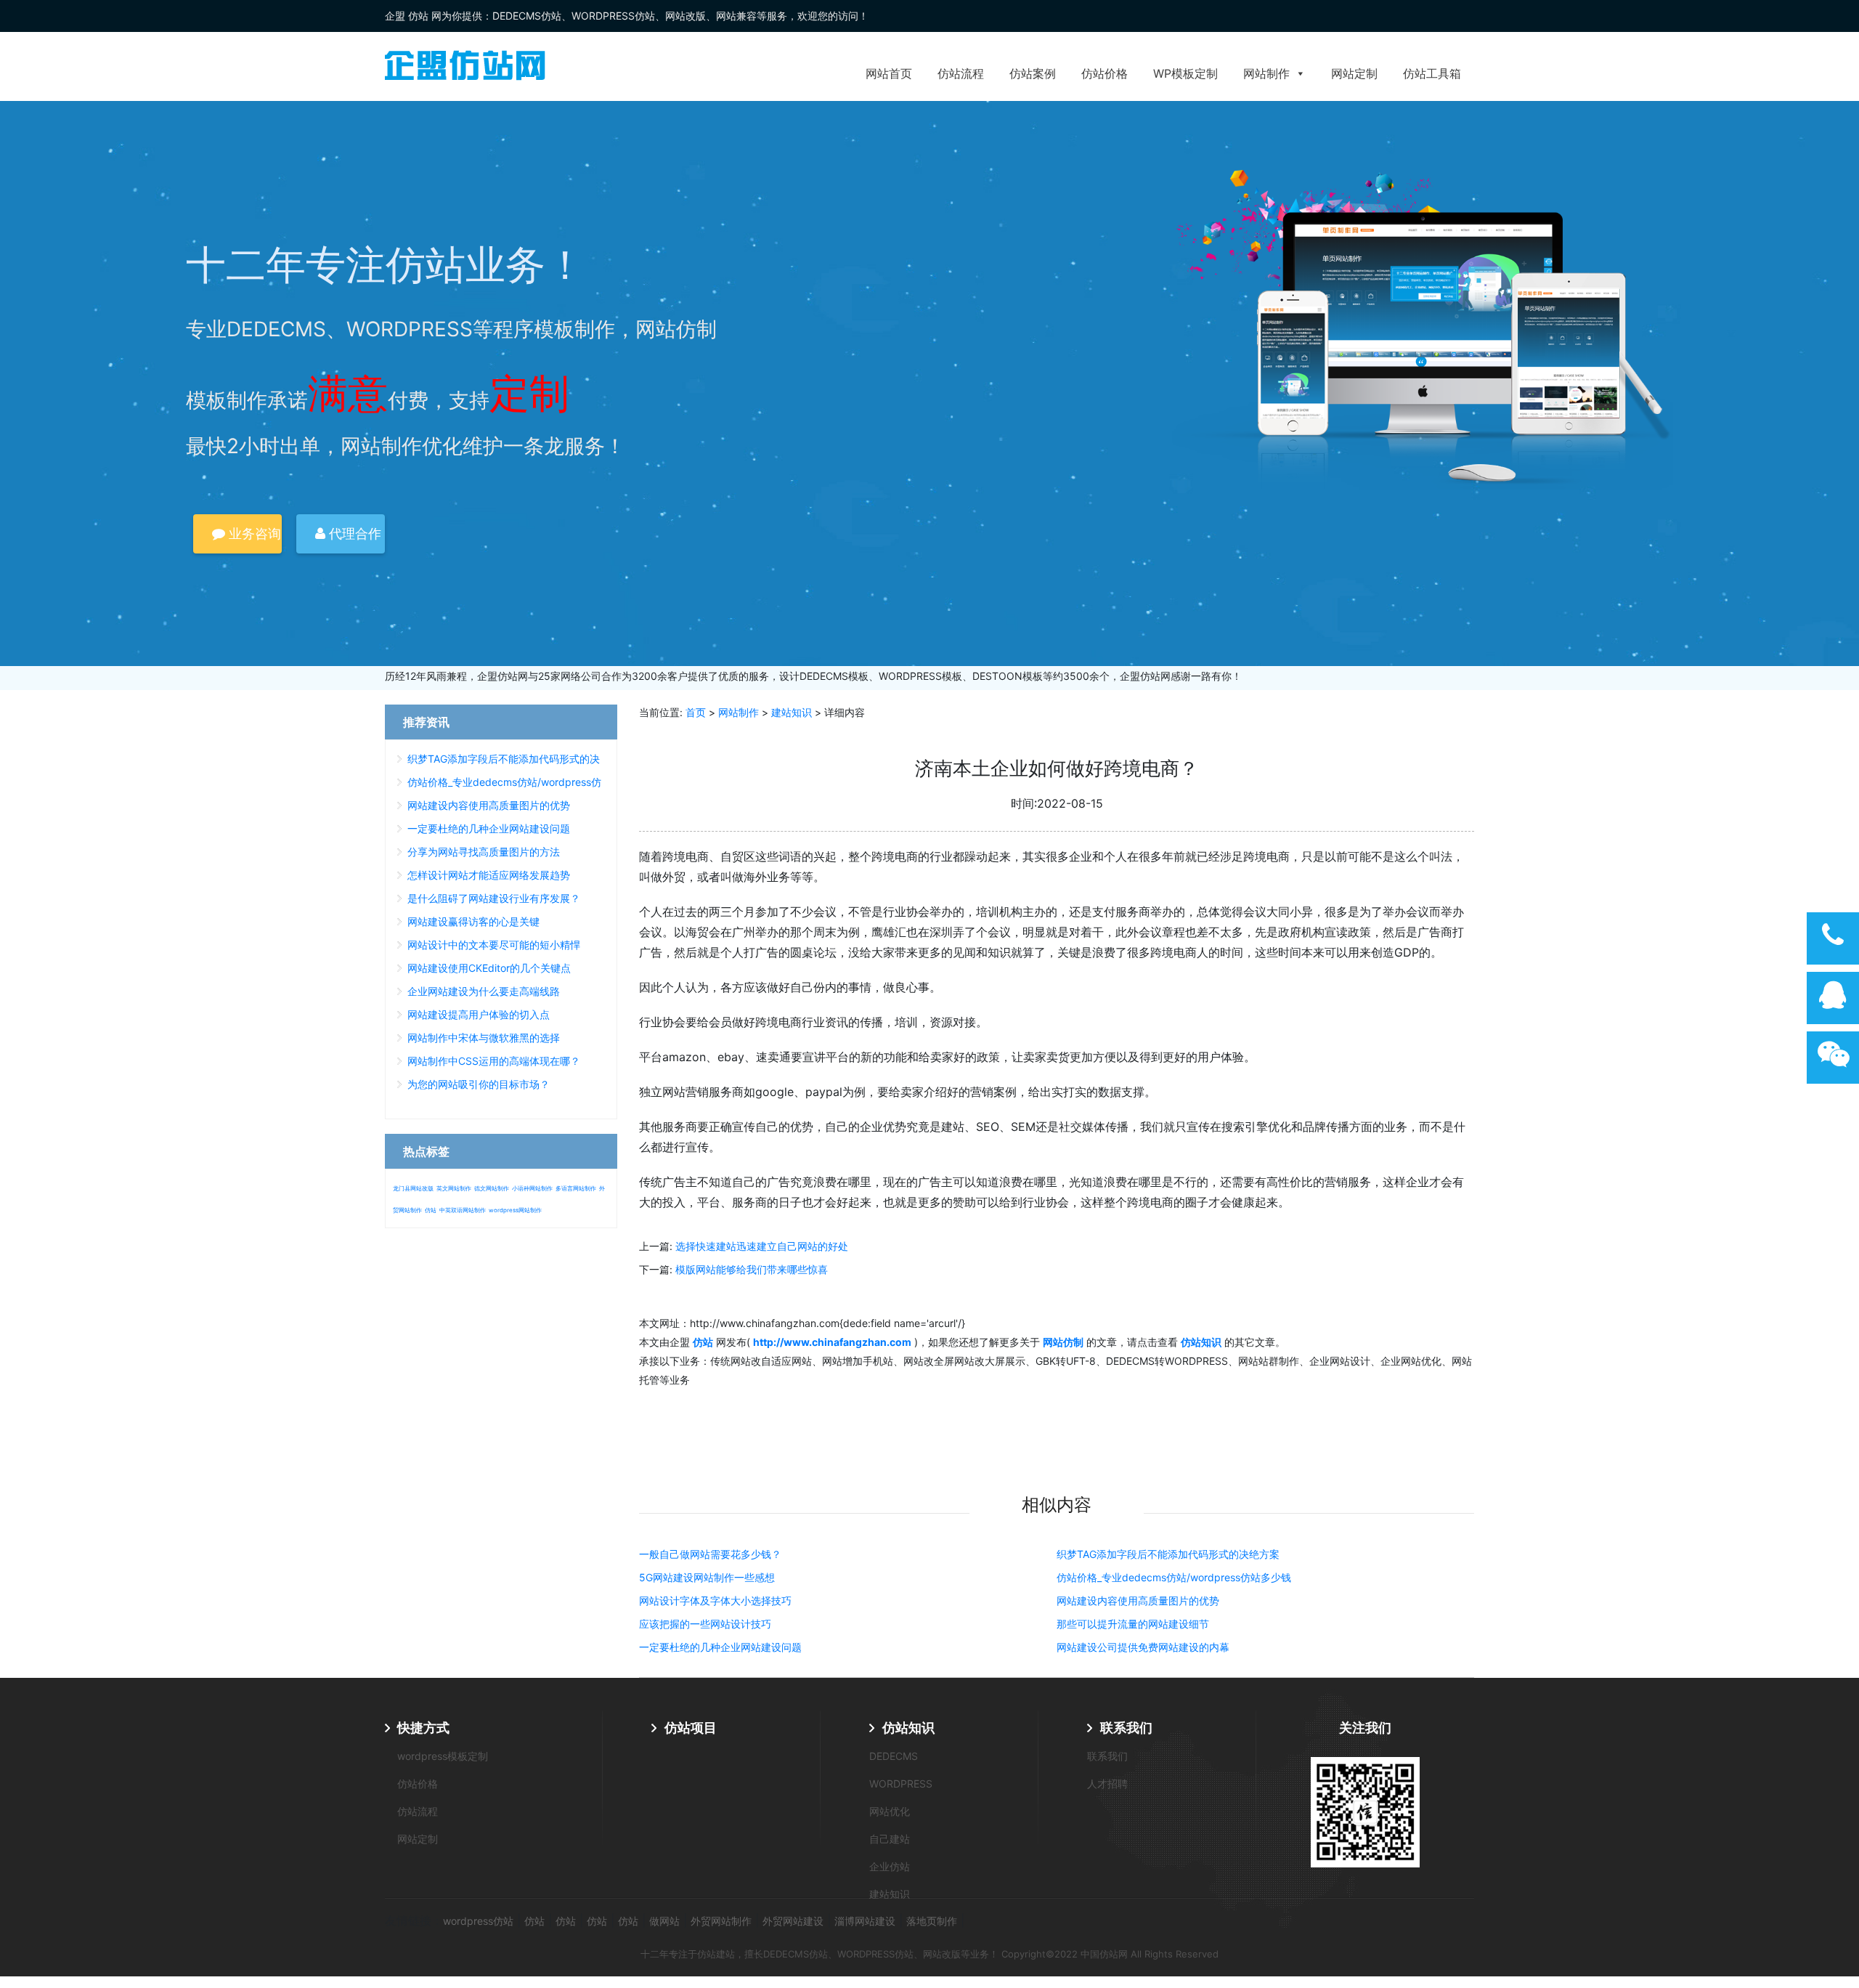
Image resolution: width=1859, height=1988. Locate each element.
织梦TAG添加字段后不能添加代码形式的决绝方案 (1168, 1554)
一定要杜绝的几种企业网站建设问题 (720, 1647)
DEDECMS (894, 1756)
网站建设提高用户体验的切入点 (479, 1014)
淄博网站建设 (865, 1921)
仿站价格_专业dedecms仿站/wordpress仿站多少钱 (1174, 1577)
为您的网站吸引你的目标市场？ (479, 1084)
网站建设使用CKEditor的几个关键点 (489, 968)
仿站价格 (1105, 73)
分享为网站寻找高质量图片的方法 (484, 852)
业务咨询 (253, 533)
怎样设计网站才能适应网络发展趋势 (489, 875)
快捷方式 (423, 1728)
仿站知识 (908, 1728)
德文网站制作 (492, 1188)
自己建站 (890, 1839)
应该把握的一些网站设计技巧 (705, 1624)
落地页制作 (932, 1921)
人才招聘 (1107, 1784)
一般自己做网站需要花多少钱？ (710, 1554)
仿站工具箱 (1432, 73)
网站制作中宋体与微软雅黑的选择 (484, 1038)
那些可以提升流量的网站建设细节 (1133, 1624)
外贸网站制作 (721, 1921)
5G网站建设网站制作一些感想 (707, 1577)
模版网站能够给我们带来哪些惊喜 (752, 1269)
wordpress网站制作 (515, 1210)
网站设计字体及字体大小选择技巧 (715, 1600)
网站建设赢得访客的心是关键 (473, 921)
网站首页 (889, 73)
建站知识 (792, 712)
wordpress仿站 (478, 1921)
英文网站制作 (454, 1188)
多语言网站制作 (576, 1188)
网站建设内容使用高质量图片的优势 (1138, 1600)
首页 (696, 712)
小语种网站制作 (532, 1188)
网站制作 (1266, 73)
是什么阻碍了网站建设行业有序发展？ (494, 898)
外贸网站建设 (793, 1921)
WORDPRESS (901, 1784)
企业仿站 (890, 1866)
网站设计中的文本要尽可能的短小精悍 (494, 945)
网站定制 (1354, 73)
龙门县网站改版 (413, 1188)
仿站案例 (1033, 73)
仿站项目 (691, 1728)
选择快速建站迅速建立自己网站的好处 (762, 1246)
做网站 (664, 1921)
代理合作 (353, 533)
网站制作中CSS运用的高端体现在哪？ (494, 1061)
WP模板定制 (1185, 73)
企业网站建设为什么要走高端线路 (484, 991)
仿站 (431, 1210)
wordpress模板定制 (443, 1756)
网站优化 (890, 1811)
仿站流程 (961, 73)
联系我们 (1126, 1728)
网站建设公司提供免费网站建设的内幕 (1143, 1647)
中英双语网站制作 (463, 1210)
